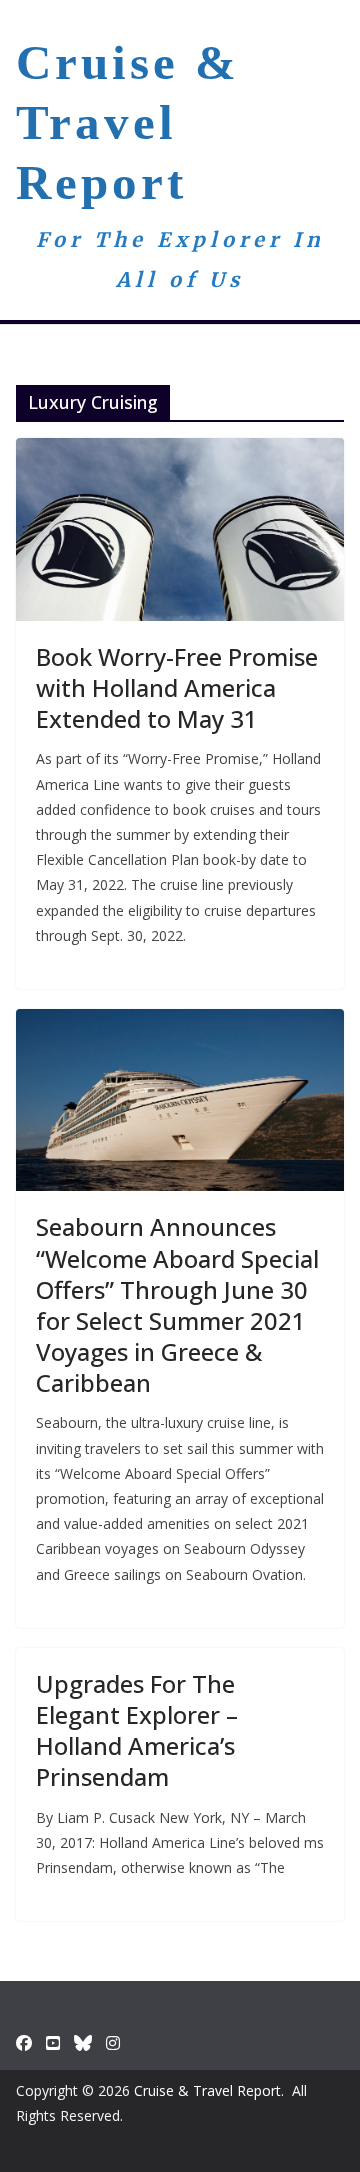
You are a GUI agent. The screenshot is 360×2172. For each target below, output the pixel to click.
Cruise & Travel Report (128, 122)
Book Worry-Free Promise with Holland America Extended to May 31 (177, 687)
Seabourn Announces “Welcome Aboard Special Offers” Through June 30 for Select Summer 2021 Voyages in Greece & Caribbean (177, 1304)
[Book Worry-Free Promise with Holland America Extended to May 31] (180, 529)
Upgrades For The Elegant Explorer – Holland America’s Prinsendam (137, 1730)
